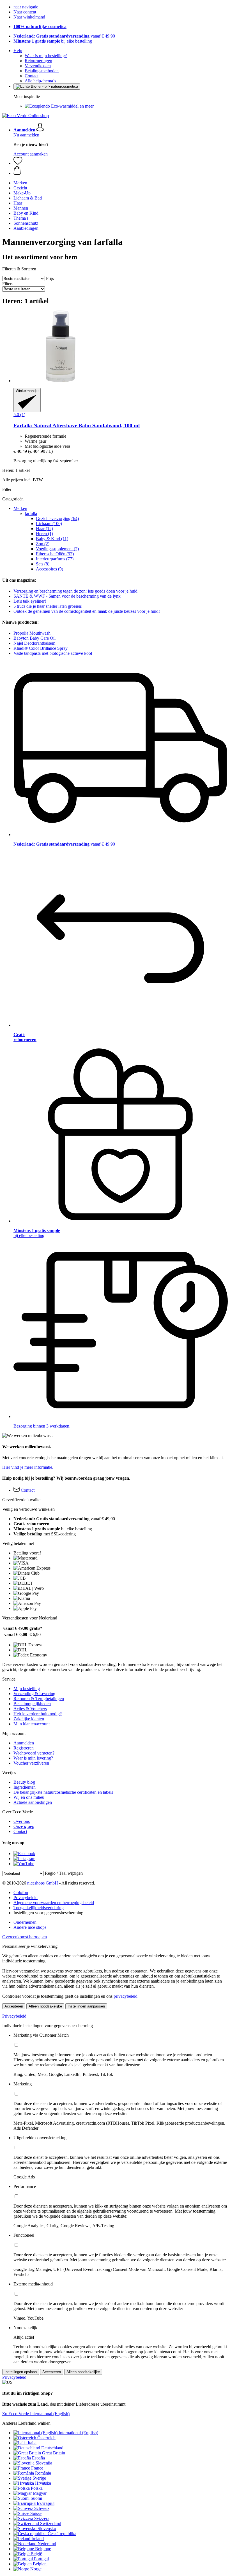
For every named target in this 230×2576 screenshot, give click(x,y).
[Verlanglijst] (18, 163)
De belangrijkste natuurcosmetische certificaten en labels (63, 1792)
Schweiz (42, 2508)
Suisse (36, 2513)
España (38, 2458)
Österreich (46, 2438)
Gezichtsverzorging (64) (57, 518)
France (37, 2468)
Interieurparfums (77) (55, 559)
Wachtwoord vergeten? (34, 1753)
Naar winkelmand (29, 17)
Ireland (38, 2539)
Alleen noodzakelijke (45, 2006)
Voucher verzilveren (31, 1763)
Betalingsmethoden (42, 71)
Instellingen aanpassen (86, 2006)
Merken (20, 508)
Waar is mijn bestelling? (46, 56)
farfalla (31, 513)
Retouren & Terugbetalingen (39, 1699)
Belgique (43, 2549)
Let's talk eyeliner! (30, 601)
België (36, 2554)
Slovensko (47, 2529)
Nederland (47, 2544)
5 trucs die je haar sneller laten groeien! (48, 606)
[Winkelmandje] (121, 171)
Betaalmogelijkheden (32, 1704)
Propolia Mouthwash (32, 633)
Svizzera (42, 2518)
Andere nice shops (30, 1927)
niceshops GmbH (43, 1883)
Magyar (40, 2493)
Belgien (40, 2564)
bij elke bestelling (53, 41)
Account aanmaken (31, 154)
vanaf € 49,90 (64, 36)
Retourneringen (38, 61)
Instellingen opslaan (21, 2372)
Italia (32, 2443)
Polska (37, 2488)
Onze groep (24, 1826)
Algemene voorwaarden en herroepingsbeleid (54, 1903)
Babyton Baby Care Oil (34, 638)
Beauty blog (24, 1782)
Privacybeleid (26, 1898)
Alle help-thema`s (40, 81)
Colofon (21, 1892)
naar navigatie (26, 7)
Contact (32, 76)
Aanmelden (24, 1743)
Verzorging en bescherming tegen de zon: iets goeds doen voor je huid (75, 591)
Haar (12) (44, 529)
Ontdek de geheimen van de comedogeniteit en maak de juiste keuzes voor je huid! (87, 611)
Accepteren (14, 2006)
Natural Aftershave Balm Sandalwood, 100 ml (77, 425)
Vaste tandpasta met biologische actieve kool (53, 653)
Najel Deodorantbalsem (34, 643)
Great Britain (54, 2453)
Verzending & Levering (34, 1694)
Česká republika (62, 2534)
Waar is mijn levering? (33, 1758)
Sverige (39, 2478)
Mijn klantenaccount (32, 1724)
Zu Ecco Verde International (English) (36, 2414)
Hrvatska (43, 2483)
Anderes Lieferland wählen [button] (26, 2423)
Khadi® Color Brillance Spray (41, 648)
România (43, 2473)
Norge (36, 2569)
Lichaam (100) (49, 524)
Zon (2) (43, 544)
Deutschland (52, 2448)
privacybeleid (126, 1996)
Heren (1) (44, 534)
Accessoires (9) (50, 569)
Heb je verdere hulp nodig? (38, 1714)
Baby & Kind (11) (52, 539)
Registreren (24, 1748)
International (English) (78, 2433)
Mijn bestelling (27, 1689)
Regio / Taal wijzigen (64, 1873)
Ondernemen (25, 1922)
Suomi (36, 2498)
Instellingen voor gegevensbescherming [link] (48, 1913)
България (46, 2503)
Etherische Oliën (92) (55, 554)
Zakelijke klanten (29, 1719)
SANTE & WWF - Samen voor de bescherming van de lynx (67, 596)
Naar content (25, 12)
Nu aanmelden (26, 135)
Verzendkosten (38, 66)
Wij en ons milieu (29, 1797)
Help (18, 51)
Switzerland (51, 2523)
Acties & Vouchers (30, 1709)
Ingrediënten (25, 1787)
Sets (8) (43, 564)
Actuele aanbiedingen (33, 1802)
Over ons (22, 1821)
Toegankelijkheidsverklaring (39, 1908)
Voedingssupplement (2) (57, 549)
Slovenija (44, 2463)
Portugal (41, 2559)
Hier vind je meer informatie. (28, 1467)
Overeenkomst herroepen (25, 1937)
